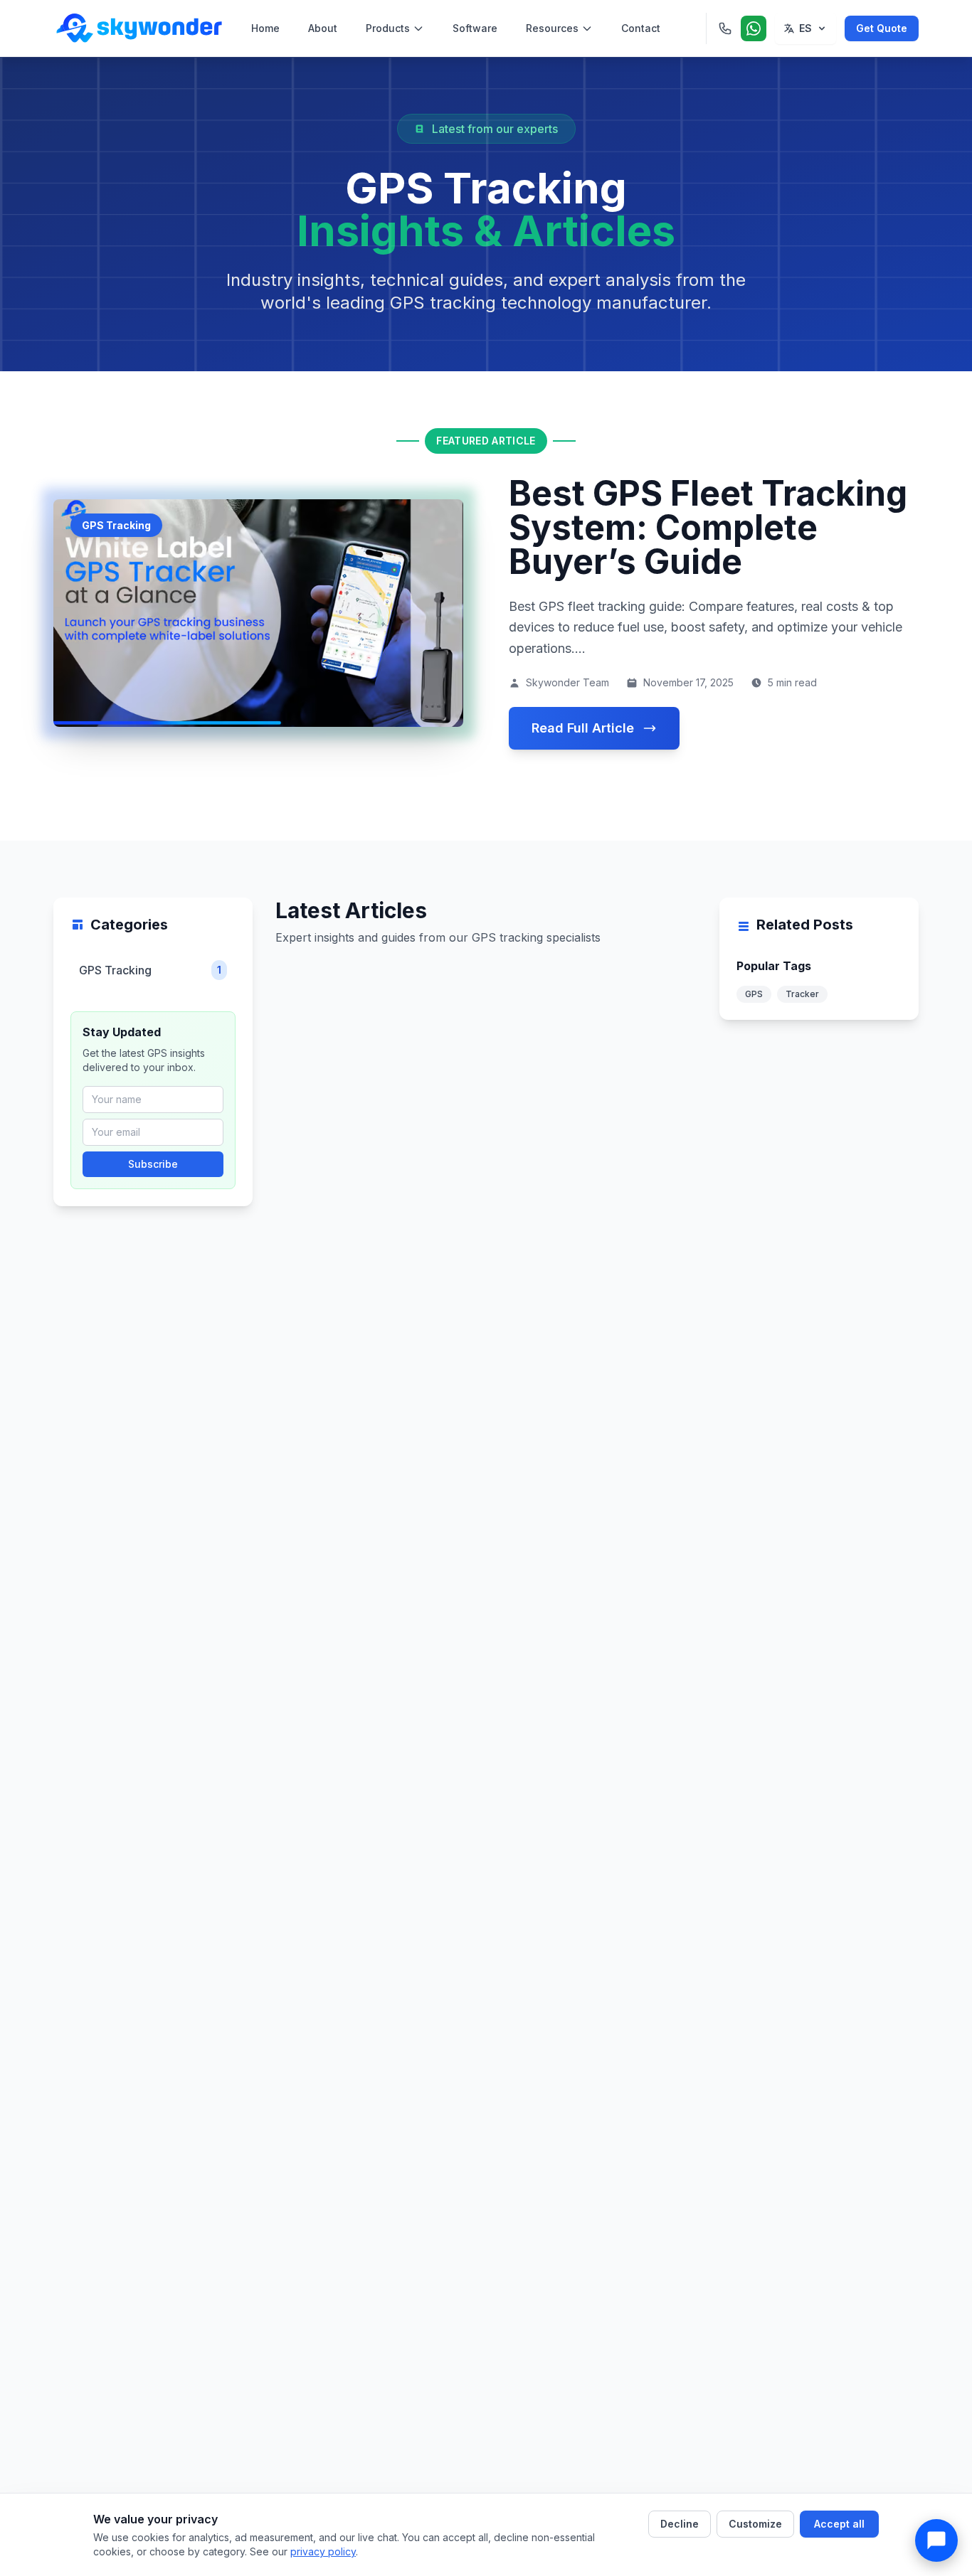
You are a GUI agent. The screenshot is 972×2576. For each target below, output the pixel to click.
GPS (754, 994)
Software (475, 28)
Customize (755, 2524)
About (323, 28)
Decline (680, 2524)
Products (388, 28)
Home (265, 28)
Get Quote (882, 28)
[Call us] (725, 28)
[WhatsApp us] (754, 28)
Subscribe (153, 1164)
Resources (552, 28)
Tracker (802, 994)
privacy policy (323, 2551)
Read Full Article (583, 728)
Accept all (839, 2524)
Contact (641, 28)
